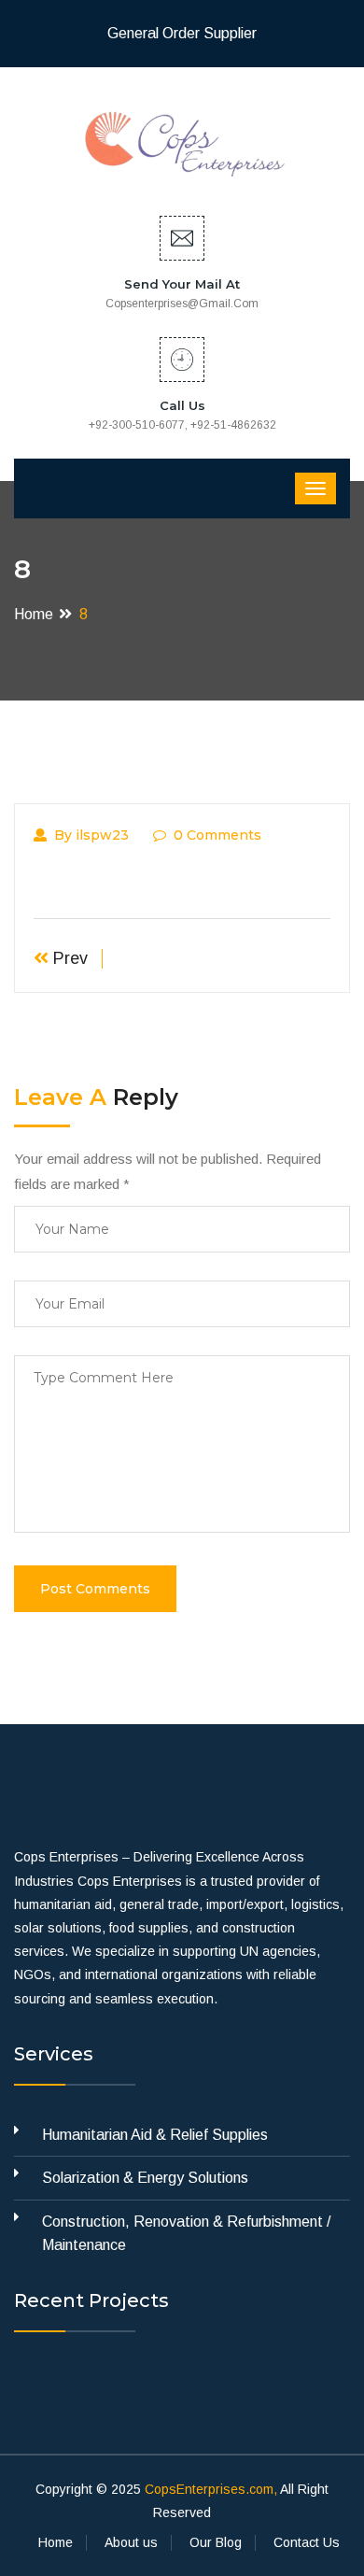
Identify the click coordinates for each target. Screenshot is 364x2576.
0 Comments (217, 835)
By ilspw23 (91, 835)
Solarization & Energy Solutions (145, 2178)
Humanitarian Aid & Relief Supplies (155, 2135)
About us (131, 2542)
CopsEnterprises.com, (211, 2489)
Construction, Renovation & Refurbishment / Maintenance (186, 2234)
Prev (68, 958)
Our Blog (216, 2542)
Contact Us (307, 2542)
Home (34, 614)
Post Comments (95, 1589)
